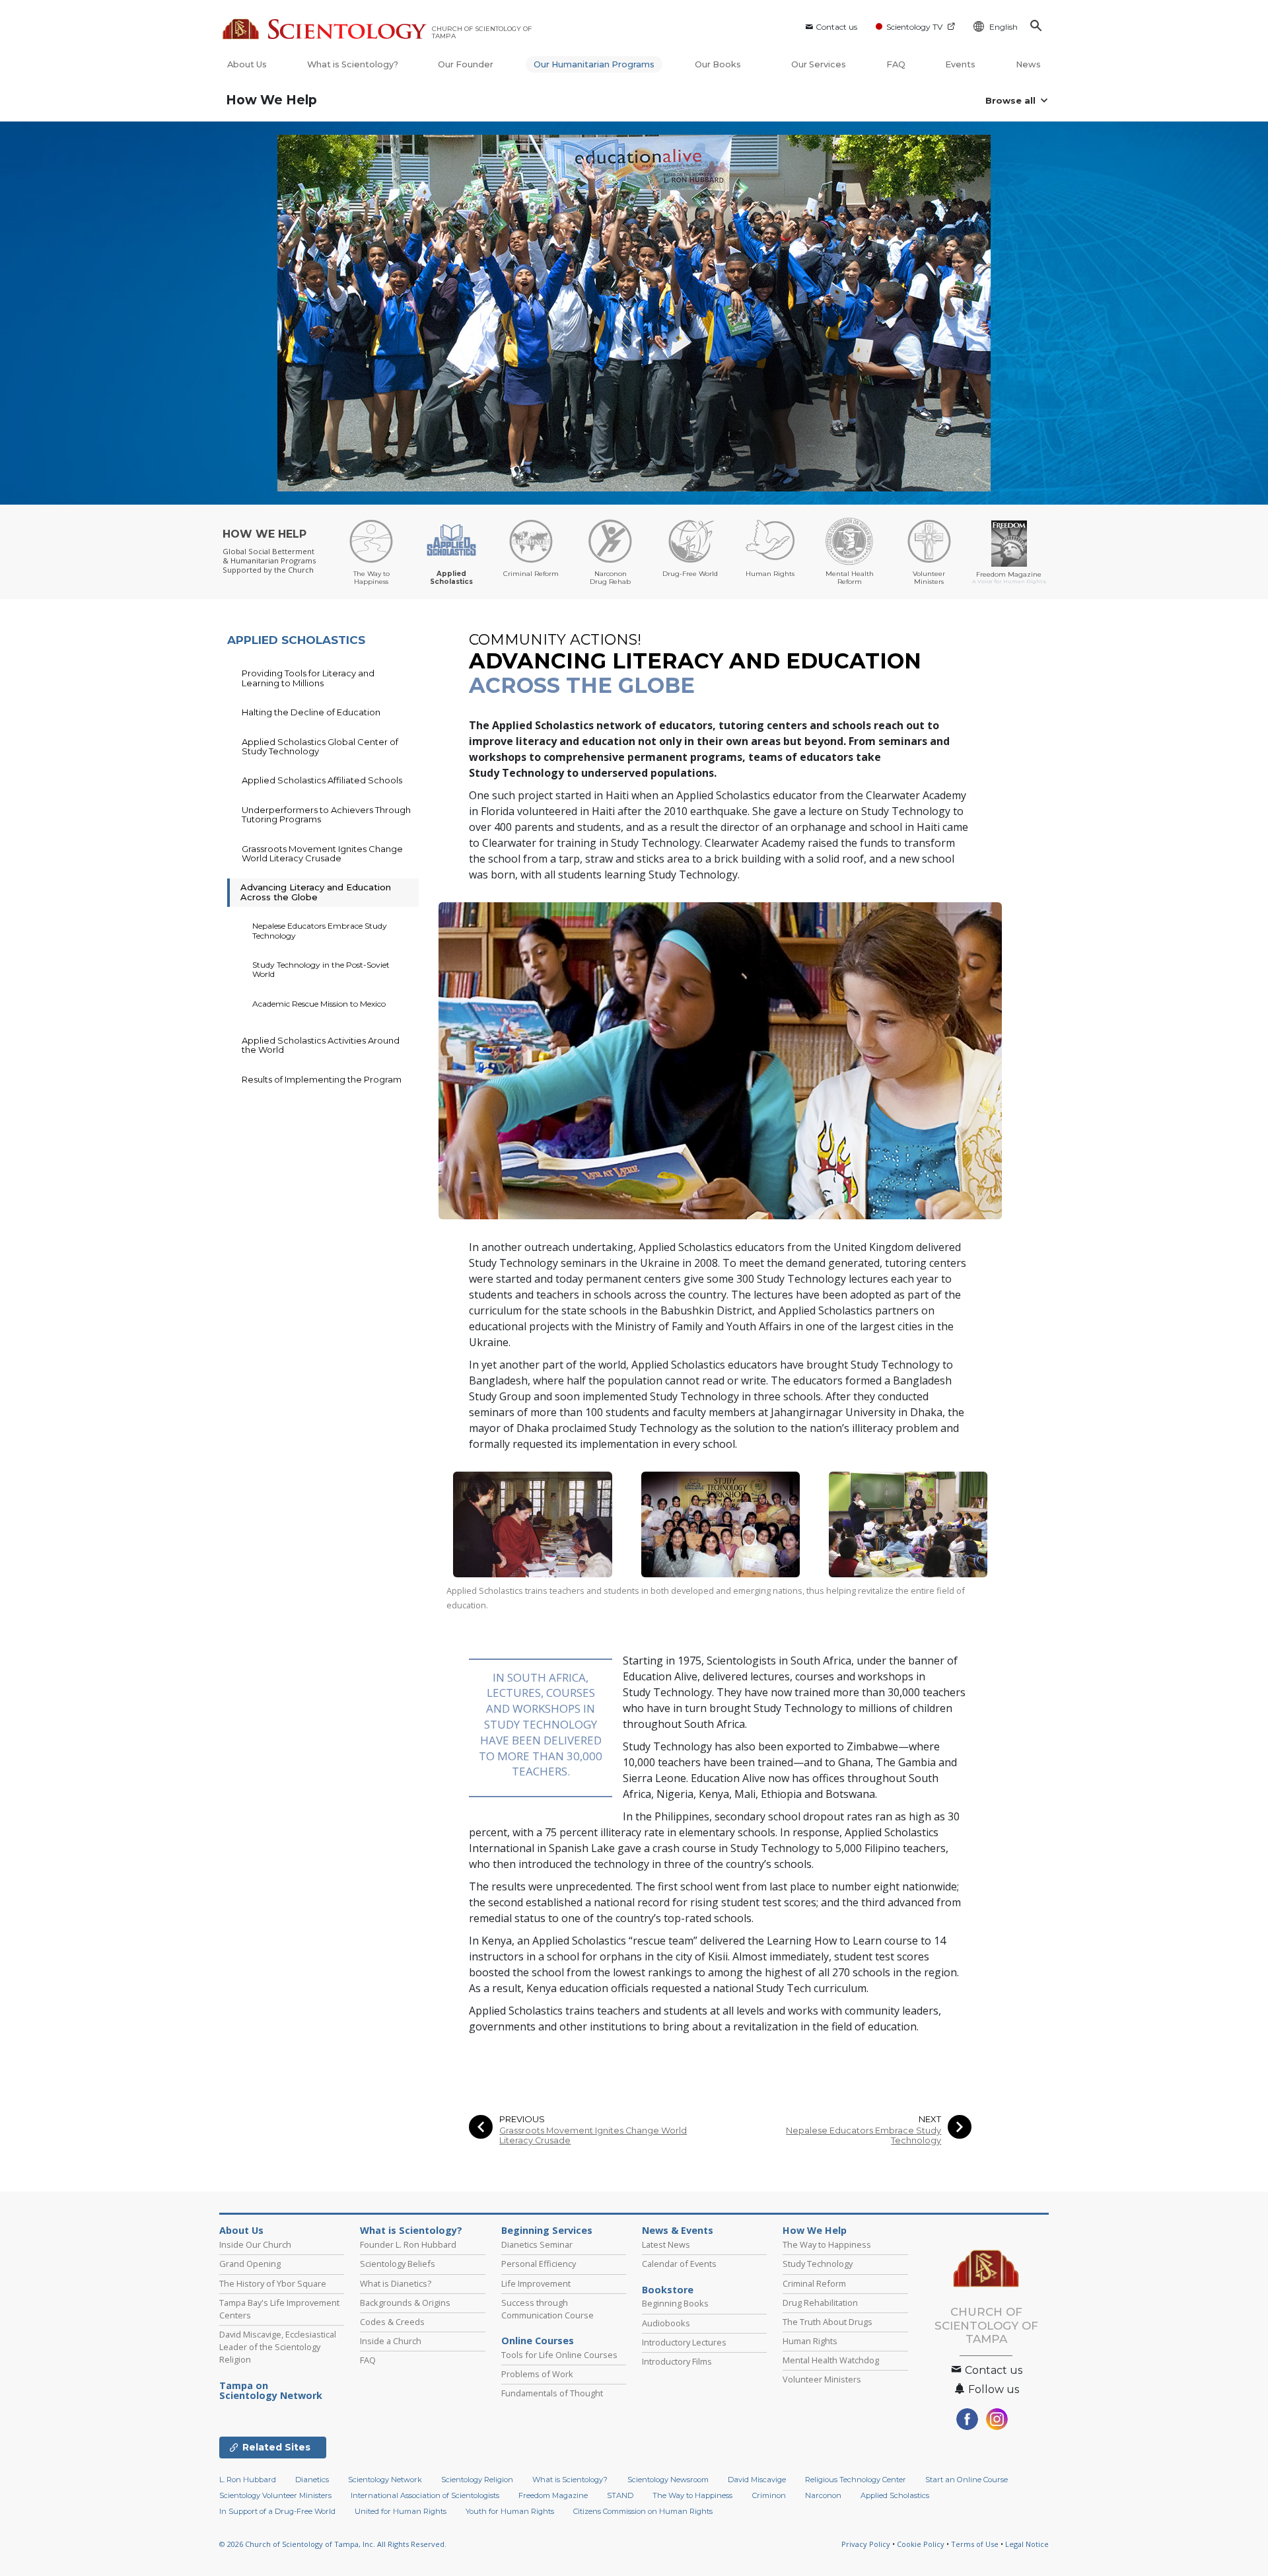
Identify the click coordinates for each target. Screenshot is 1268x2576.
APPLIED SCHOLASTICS (296, 640)
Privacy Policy (866, 2544)
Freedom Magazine (553, 2495)
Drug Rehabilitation (820, 2303)
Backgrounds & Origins (405, 2303)
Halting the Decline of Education (311, 712)
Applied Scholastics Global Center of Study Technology (320, 746)
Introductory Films (677, 2361)
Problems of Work (537, 2374)
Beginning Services (547, 2231)
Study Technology (818, 2264)
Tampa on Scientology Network (271, 2391)
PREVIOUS (522, 2119)
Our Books (719, 64)
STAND (620, 2495)
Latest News (666, 2244)
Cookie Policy (921, 2544)
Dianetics (312, 2480)
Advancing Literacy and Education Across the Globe (316, 892)
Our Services (819, 64)
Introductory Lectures (684, 2342)
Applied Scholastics (895, 2495)
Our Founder (466, 64)
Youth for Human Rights (510, 2511)
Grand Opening (250, 2264)
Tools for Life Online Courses (559, 2355)
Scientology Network (385, 2480)
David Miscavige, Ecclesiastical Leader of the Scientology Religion (278, 2347)
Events (960, 64)
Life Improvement (536, 2283)
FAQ (896, 64)
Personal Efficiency (539, 2264)
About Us (247, 64)
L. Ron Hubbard (248, 2480)
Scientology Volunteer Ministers (275, 2495)
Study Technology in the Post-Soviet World (321, 969)
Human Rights (810, 2341)
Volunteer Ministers (822, 2379)
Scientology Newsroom (668, 2480)
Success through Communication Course (547, 2309)
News (1028, 64)
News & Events (678, 2231)
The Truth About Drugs (828, 2322)
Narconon (823, 2495)
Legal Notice (1027, 2544)
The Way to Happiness (827, 2244)
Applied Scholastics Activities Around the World (321, 1045)
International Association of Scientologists (425, 2495)
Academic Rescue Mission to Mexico (319, 1004)
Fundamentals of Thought (552, 2393)
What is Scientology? (353, 64)
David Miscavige (757, 2480)
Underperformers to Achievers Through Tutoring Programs (326, 814)
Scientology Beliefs (398, 2264)
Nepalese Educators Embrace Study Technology (863, 2135)
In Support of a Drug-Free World (277, 2511)
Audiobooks (666, 2323)
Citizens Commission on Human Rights (643, 2511)
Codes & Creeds (392, 2322)
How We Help (271, 100)
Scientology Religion (477, 2480)
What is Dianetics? (396, 2283)
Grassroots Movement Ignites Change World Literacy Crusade (593, 2135)
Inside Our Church (255, 2244)
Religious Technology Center (856, 2480)
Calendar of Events (679, 2264)
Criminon (769, 2495)
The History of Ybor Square (273, 2283)
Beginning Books (675, 2303)
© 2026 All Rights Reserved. (333, 2544)
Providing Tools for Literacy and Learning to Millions (308, 678)
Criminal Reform (814, 2283)
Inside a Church (391, 2341)
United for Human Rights (401, 2511)
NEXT (930, 2119)
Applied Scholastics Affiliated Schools (322, 780)
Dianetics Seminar (537, 2244)
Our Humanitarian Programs (594, 64)
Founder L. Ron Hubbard (408, 2244)
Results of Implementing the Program (322, 1079)
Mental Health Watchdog (831, 2360)
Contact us (836, 27)
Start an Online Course (967, 2480)
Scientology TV (914, 27)
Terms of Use (975, 2544)
